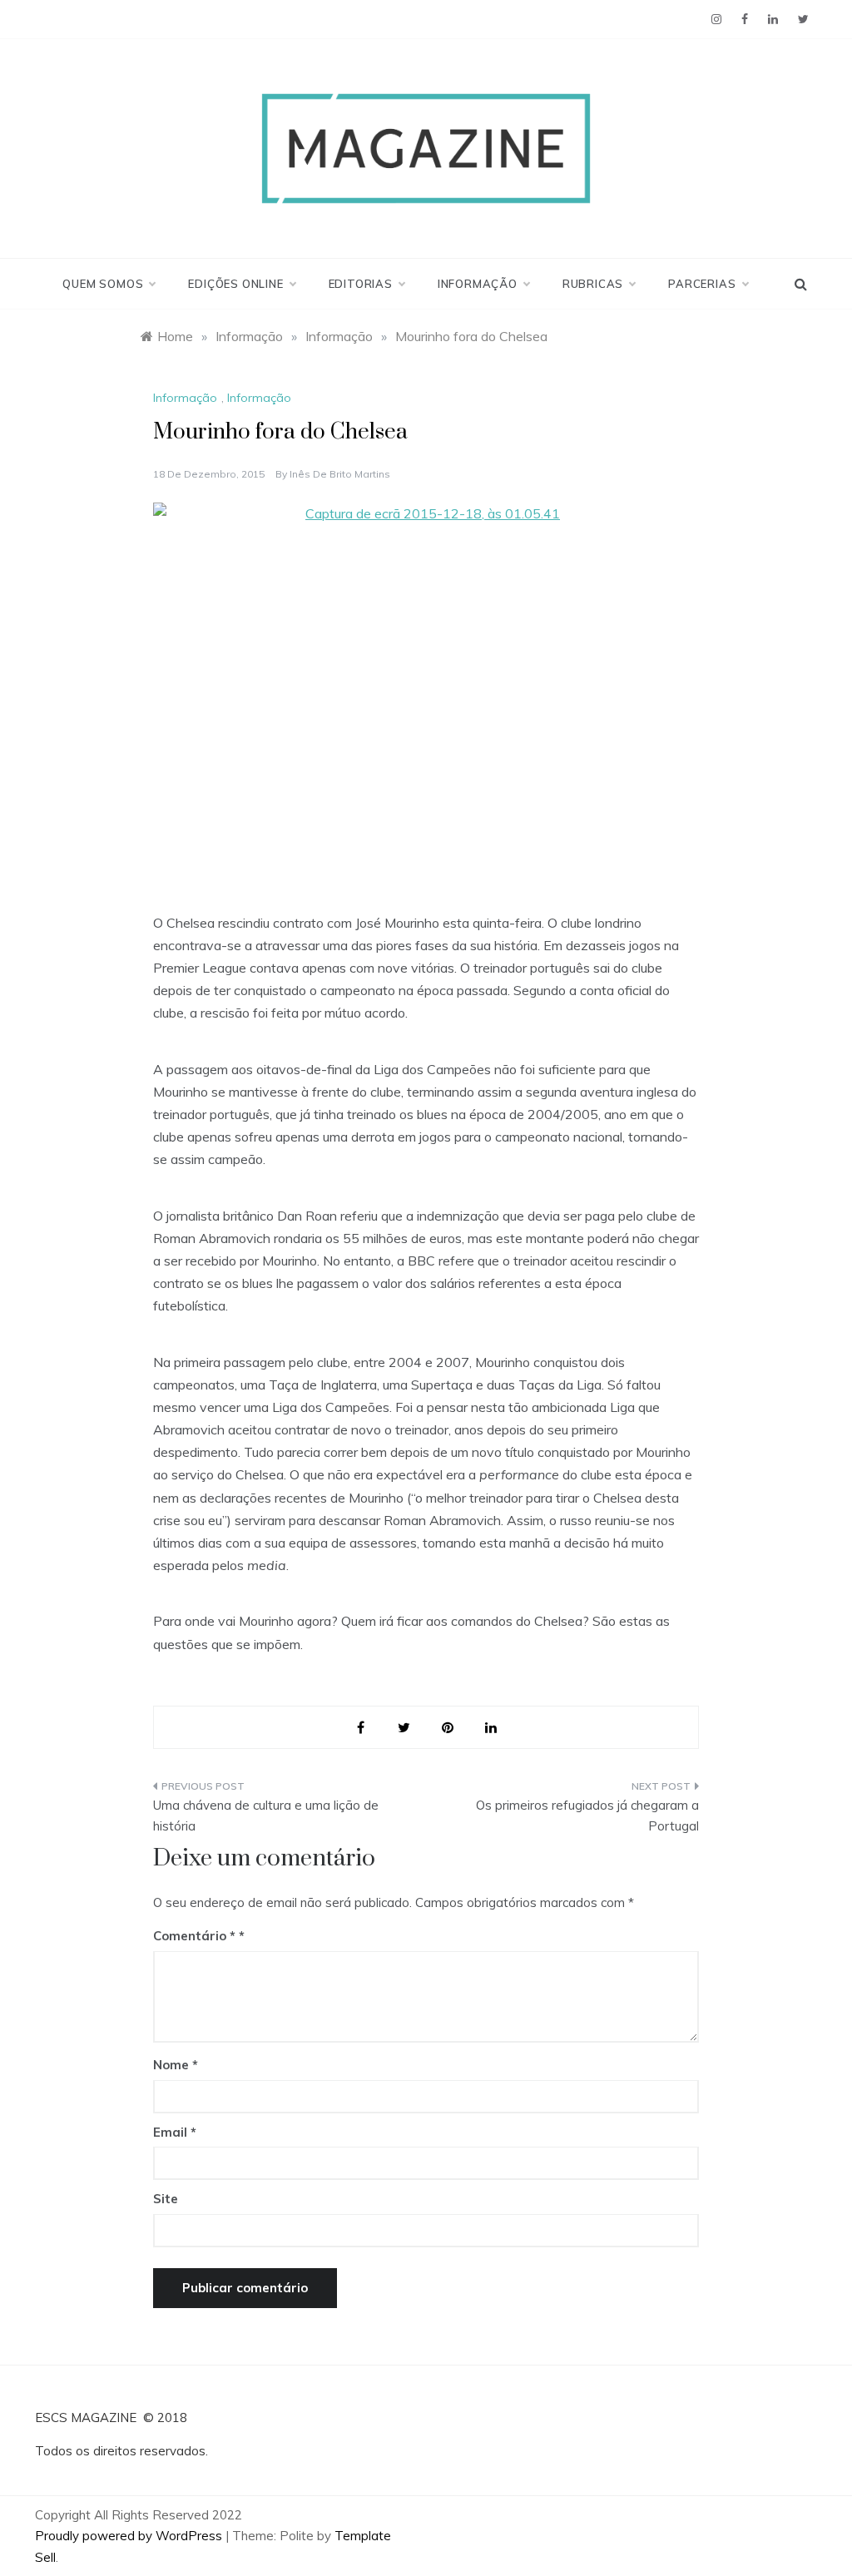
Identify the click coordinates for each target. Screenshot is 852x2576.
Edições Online (235, 284)
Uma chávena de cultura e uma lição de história (266, 1816)
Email (175, 2132)
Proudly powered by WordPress (130, 2536)
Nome (176, 2065)
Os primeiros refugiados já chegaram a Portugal (587, 1816)
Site (166, 2199)
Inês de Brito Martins (340, 474)
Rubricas (593, 284)
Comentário (194, 1936)
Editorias (361, 284)
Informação (478, 284)
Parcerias (702, 284)
